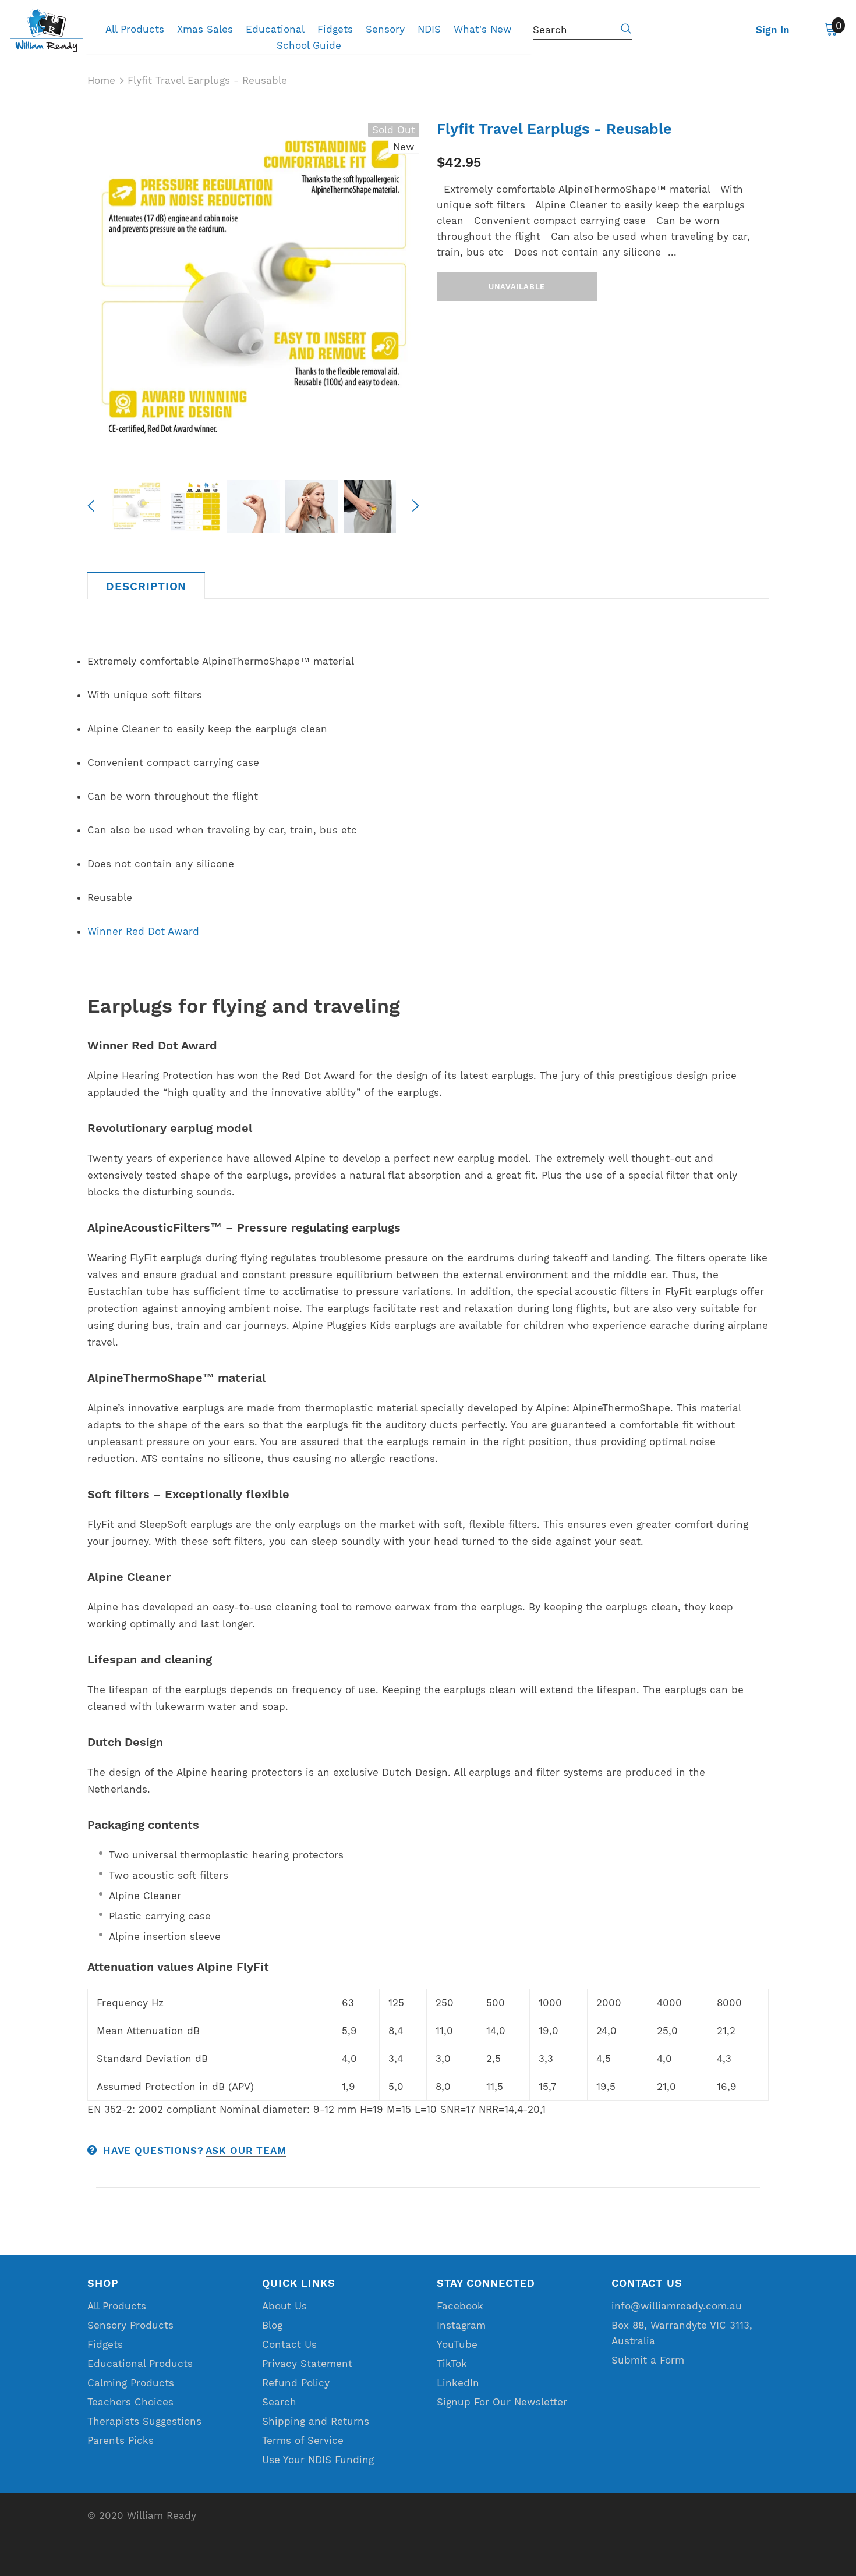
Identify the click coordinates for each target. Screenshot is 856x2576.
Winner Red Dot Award (143, 931)
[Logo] (47, 31)
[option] (253, 289)
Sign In (773, 30)
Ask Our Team (246, 2151)
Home (101, 80)
